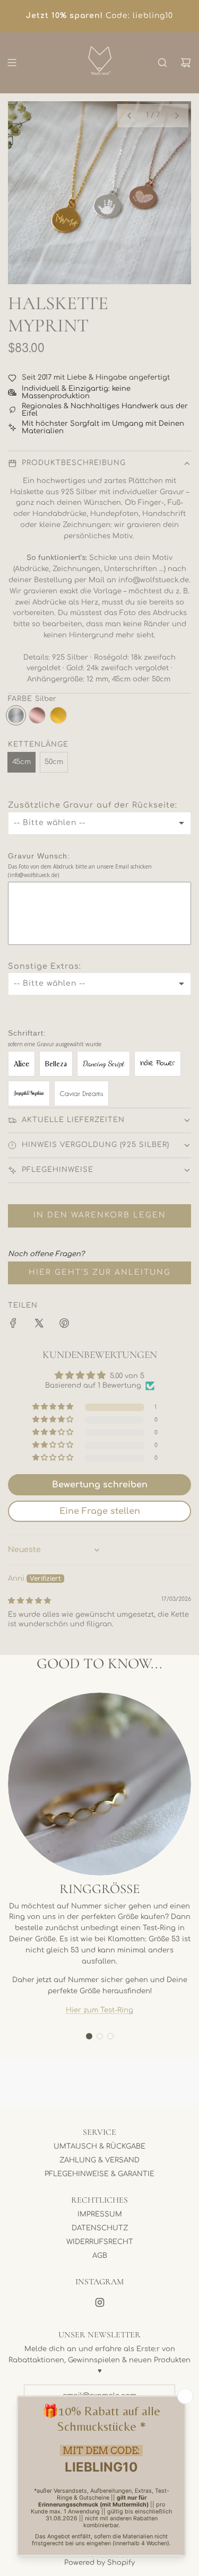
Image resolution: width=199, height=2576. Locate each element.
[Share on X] (39, 1325)
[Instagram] (100, 2302)
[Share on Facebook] (13, 1325)
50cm (54, 762)
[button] (129, 116)
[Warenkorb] (186, 63)
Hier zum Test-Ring (99, 2010)
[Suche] (162, 63)
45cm (21, 762)
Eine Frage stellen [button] (100, 1511)
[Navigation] (12, 63)
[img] (29, 1601)
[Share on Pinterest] (64, 1325)
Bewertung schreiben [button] (100, 1485)
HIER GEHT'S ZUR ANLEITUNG (100, 1272)
